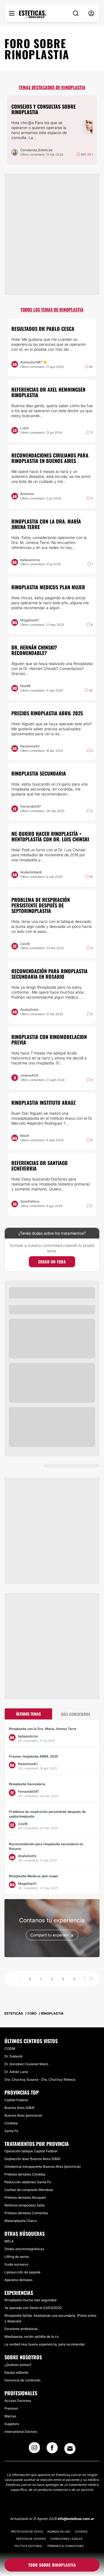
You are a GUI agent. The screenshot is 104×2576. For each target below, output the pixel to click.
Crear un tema (52, 1262)
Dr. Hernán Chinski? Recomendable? (34, 650)
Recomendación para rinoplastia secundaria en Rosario (50, 974)
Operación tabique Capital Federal (31, 2151)
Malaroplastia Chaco (21, 2221)
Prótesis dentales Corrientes (26, 2213)
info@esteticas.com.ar (76, 2519)
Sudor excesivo (16, 2264)
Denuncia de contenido (22, 2380)
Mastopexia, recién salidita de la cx (31, 2337)
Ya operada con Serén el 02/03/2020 (33, 2308)
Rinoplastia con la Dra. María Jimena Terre (46, 524)
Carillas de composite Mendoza (29, 2190)
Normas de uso (59, 2532)
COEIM (10, 2049)
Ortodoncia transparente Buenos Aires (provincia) (43, 2167)
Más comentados (76, 1714)
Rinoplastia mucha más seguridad (30, 2300)
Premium (11, 2408)
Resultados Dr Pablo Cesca (43, 329)
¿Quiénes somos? (18, 2365)
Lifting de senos (17, 2257)
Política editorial (29, 2546)
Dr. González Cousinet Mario (26, 2064)
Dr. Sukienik (13, 2056)
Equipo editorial (16, 2372)
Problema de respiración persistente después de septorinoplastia (41, 905)
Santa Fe (11, 2131)
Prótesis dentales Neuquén (25, 2197)
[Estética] (33, 14)
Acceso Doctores (18, 2401)
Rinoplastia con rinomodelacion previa (49, 1040)
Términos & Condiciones (65, 2546)
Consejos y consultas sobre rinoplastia (44, 109)
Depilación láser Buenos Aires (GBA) (32, 2159)
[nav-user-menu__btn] (91, 13)
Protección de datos (27, 2532)
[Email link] (70, 2449)
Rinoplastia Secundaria (39, 773)
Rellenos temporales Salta (25, 2205)
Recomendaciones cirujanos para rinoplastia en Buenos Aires (50, 458)
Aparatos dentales (18, 2280)
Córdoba (11, 2123)
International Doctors (21, 2432)
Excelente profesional (21, 2329)
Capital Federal (16, 2100)
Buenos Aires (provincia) (23, 2115)
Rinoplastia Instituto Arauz (44, 1103)
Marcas (10, 2416)
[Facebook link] (52, 2449)
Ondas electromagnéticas (24, 2249)
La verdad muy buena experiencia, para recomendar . (45, 2344)
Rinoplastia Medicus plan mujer (48, 587)
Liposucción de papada (22, 2272)
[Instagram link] (34, 2449)
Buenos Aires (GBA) (20, 2108)
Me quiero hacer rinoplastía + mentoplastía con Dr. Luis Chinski (50, 836)
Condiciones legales (66, 2539)
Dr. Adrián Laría (16, 2072)
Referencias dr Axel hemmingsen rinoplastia (48, 392)
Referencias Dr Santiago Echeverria (40, 1166)
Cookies (81, 2532)
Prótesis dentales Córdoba (25, 2174)
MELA (9, 2241)
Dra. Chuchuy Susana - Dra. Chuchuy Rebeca (40, 2079)
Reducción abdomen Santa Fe (28, 2182)
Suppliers (12, 2424)
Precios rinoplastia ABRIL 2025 (47, 713)
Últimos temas (28, 1714)
